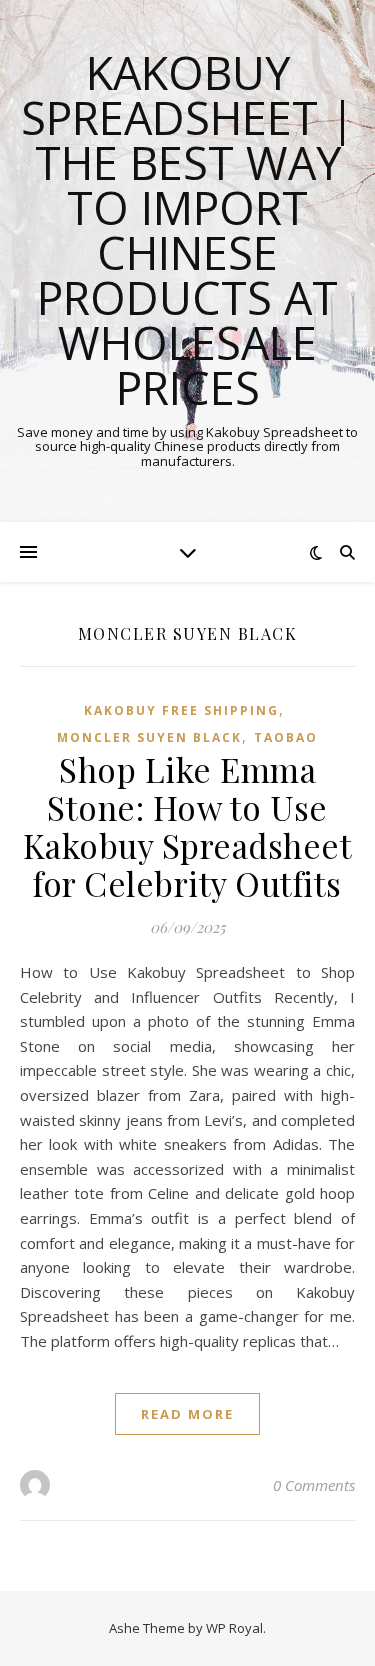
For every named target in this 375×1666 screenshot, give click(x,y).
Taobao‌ (286, 737)
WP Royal (234, 1628)
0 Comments (314, 1485)
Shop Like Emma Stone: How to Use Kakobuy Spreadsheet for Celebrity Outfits (188, 826)
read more (187, 1414)
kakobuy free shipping (181, 710)
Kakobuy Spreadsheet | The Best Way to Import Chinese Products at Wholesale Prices (188, 230)
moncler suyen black (149, 737)
